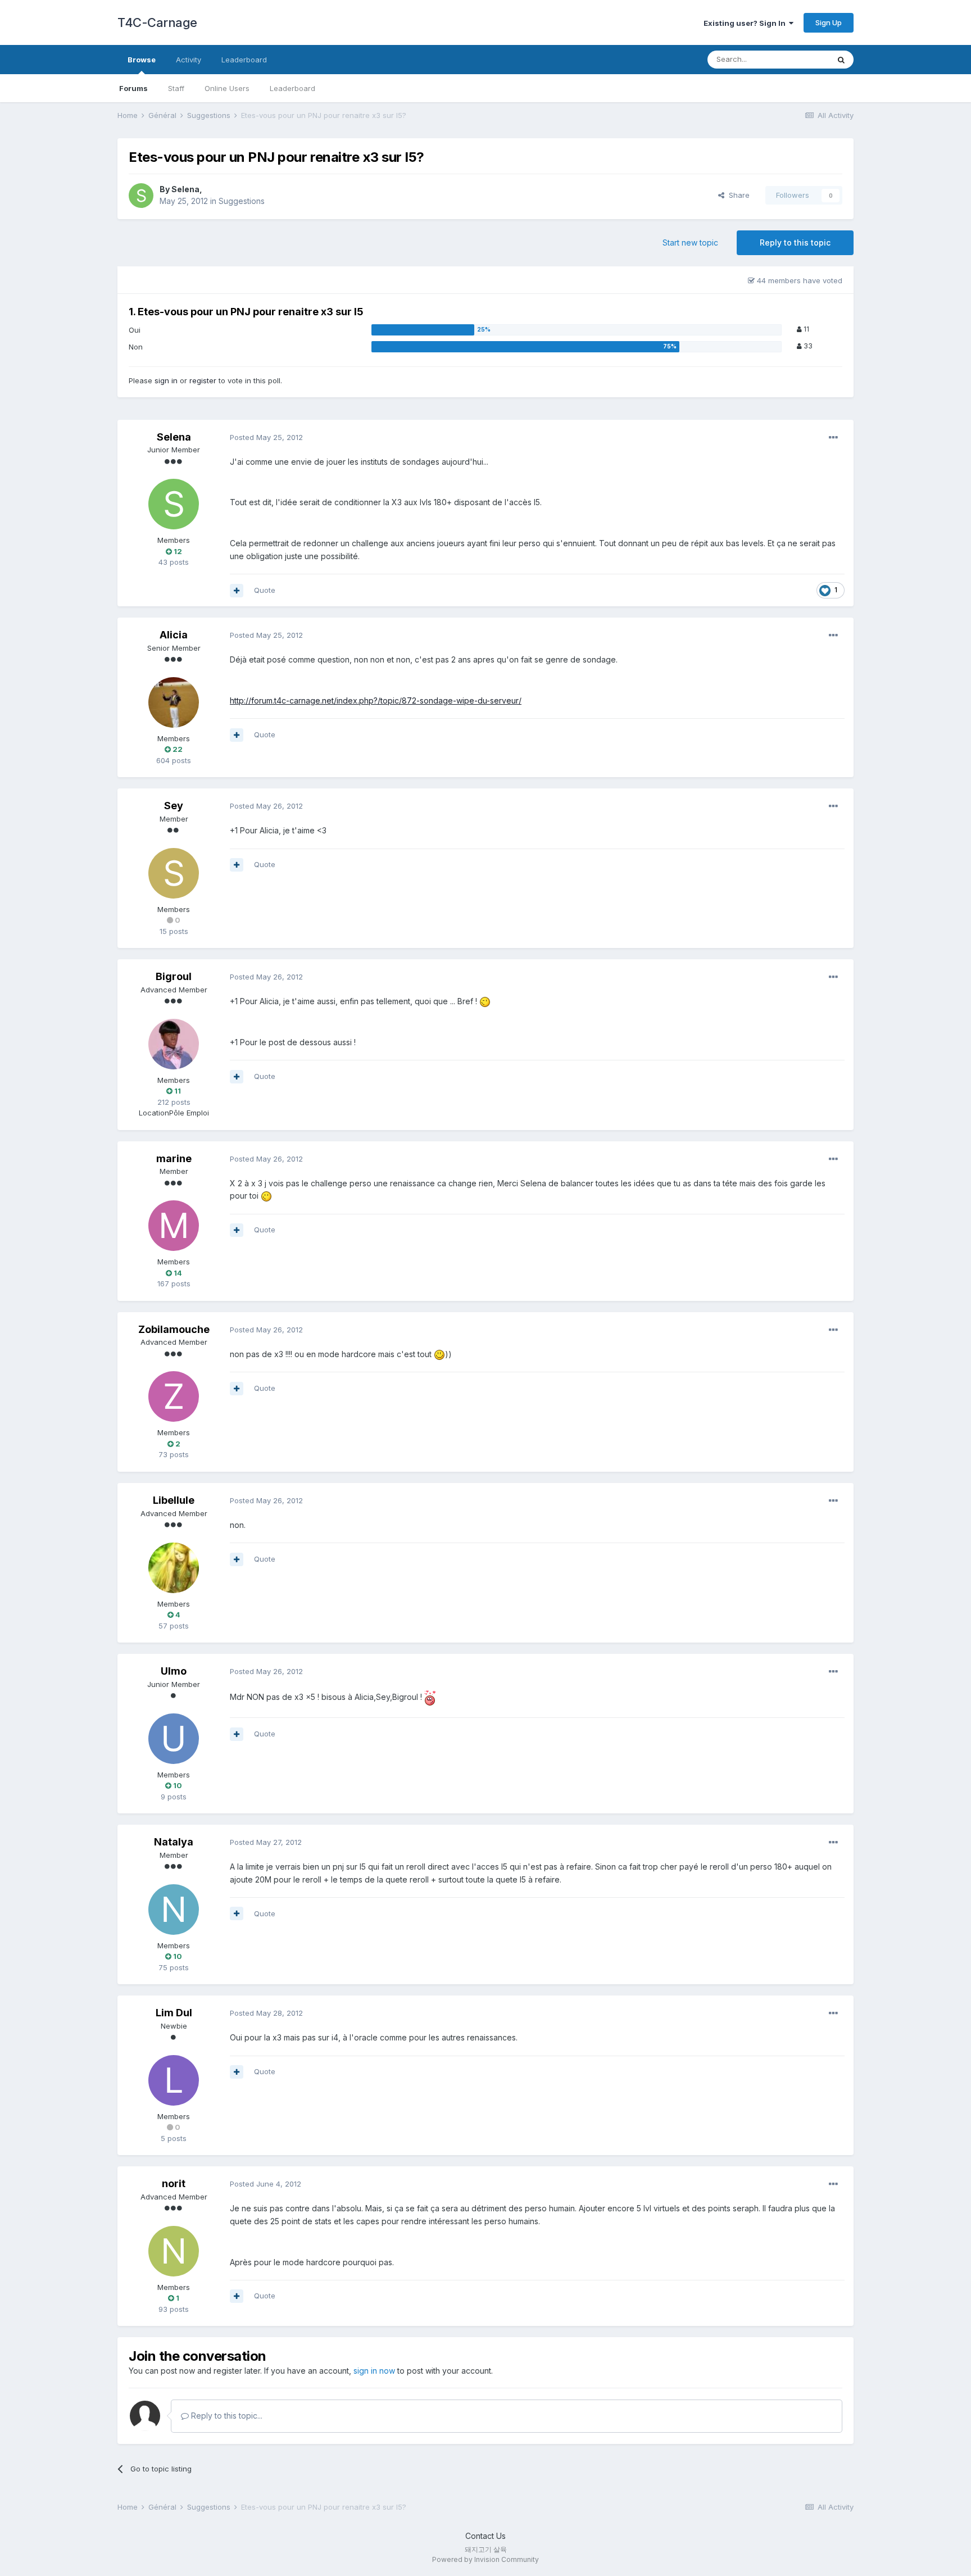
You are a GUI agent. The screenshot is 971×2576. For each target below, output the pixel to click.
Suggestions (242, 201)
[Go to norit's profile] (174, 2251)
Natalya (174, 1842)
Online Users (227, 88)
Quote (265, 590)
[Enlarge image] (485, 1001)
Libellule (174, 1500)
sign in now (374, 2371)
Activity (189, 60)
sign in (166, 380)
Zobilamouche (174, 1329)
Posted (266, 437)
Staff (176, 88)
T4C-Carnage (157, 22)
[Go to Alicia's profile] (174, 702)
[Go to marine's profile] (174, 1226)
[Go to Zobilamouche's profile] (174, 1396)
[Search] (841, 60)
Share (737, 195)
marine (174, 1158)
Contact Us (485, 2536)
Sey (174, 806)
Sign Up (829, 22)
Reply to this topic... (226, 2416)
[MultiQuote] (237, 591)
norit (174, 2183)
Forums (133, 88)
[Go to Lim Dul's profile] (174, 2080)
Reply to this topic (795, 242)
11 (806, 329)
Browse (142, 60)
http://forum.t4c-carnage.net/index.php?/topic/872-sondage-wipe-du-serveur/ (376, 700)
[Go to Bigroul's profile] (174, 1044)
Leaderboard (292, 88)
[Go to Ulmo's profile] (174, 1739)
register (203, 380)
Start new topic (690, 242)
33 (807, 346)
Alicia (174, 635)
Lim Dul (174, 2013)
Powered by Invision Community (485, 2559)
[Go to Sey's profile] (174, 873)
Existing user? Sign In (746, 23)
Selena (185, 189)
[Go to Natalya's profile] (174, 1910)
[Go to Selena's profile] (141, 196)
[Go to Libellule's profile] (174, 1568)
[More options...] (833, 438)
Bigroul (174, 976)
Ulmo (174, 1671)
